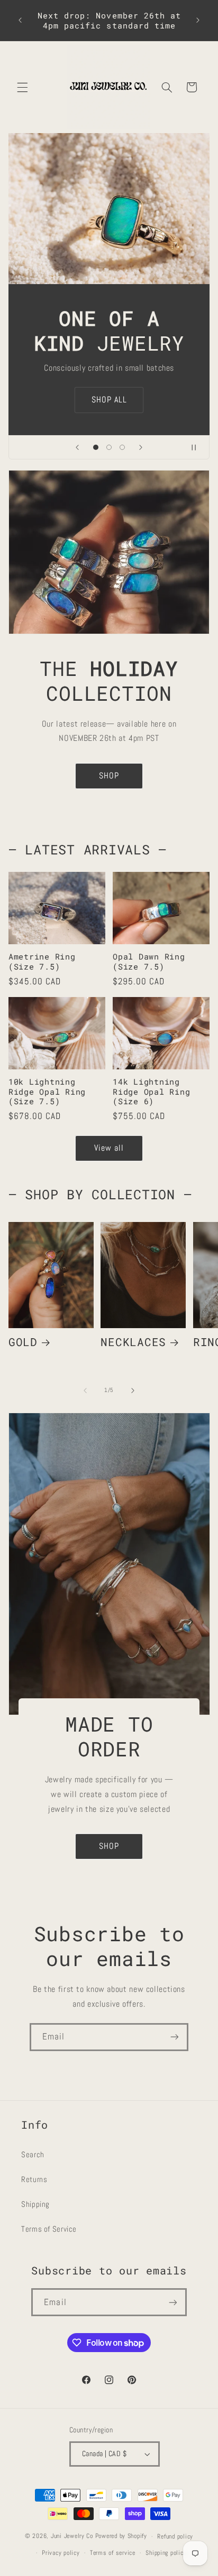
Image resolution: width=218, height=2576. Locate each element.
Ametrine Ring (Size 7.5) (42, 962)
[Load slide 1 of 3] (96, 447)
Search (33, 2155)
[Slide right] (133, 1390)
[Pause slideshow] (198, 447)
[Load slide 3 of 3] (122, 447)
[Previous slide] (77, 447)
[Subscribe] (175, 2037)
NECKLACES (133, 1342)
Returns (34, 2179)
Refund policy (175, 2536)
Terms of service (113, 2553)
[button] (22, 87)
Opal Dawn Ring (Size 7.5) (149, 962)
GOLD (23, 1342)
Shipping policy (166, 2553)
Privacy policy (61, 2553)
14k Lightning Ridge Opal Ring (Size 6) (151, 1092)
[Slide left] (85, 1390)
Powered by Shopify (121, 2536)
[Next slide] (141, 447)
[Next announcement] (198, 21)
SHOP (109, 776)
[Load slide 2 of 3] (109, 447)
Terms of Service (49, 2229)
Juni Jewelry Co (72, 2536)
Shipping (35, 2204)
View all (109, 1148)
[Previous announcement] (20, 21)
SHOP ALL (109, 400)
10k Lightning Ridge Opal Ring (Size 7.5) (47, 1092)
